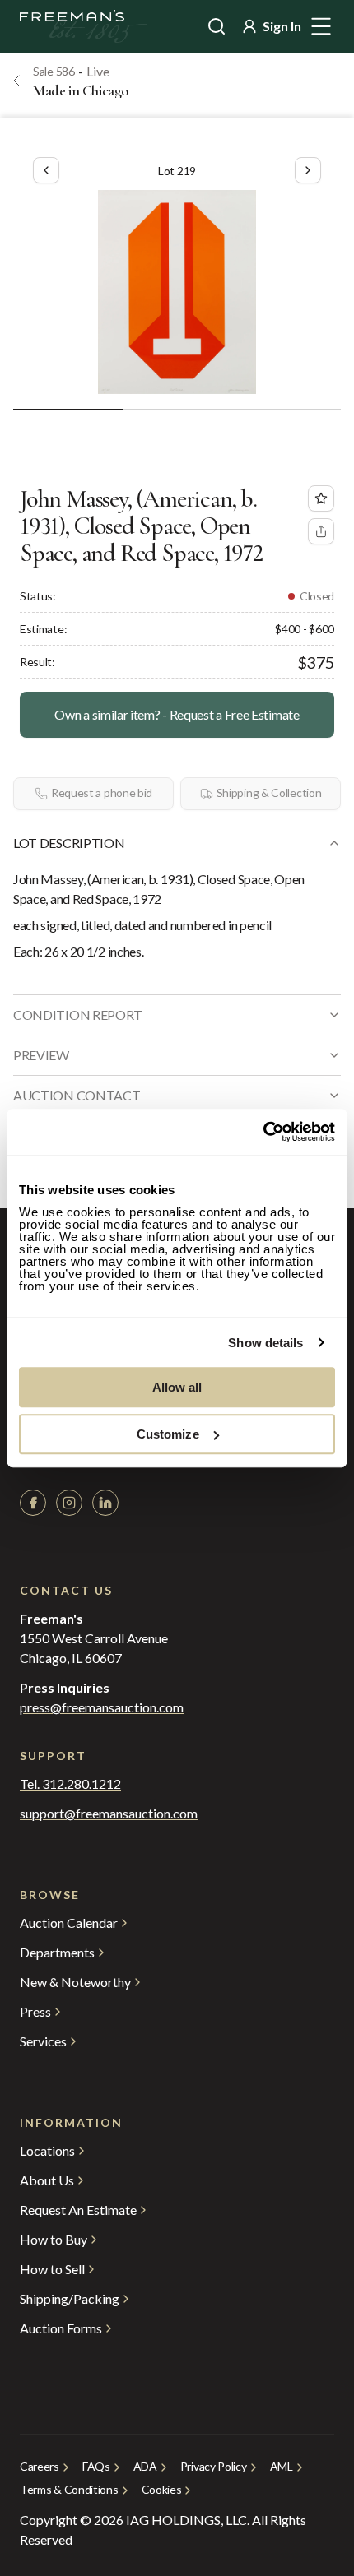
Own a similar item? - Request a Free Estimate (177, 714)
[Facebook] (33, 1503)
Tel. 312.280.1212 (70, 1784)
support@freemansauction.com (109, 1814)
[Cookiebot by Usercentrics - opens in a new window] (263, 1132)
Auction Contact (77, 1095)
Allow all (177, 1387)
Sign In (282, 26)
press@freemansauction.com (102, 1707)
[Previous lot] (46, 170)
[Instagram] (69, 1503)
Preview (41, 1055)
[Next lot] (308, 170)
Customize (168, 1434)
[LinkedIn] (105, 1503)
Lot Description (69, 843)
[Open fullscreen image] (177, 292)
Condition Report (78, 1015)
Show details (265, 1343)
